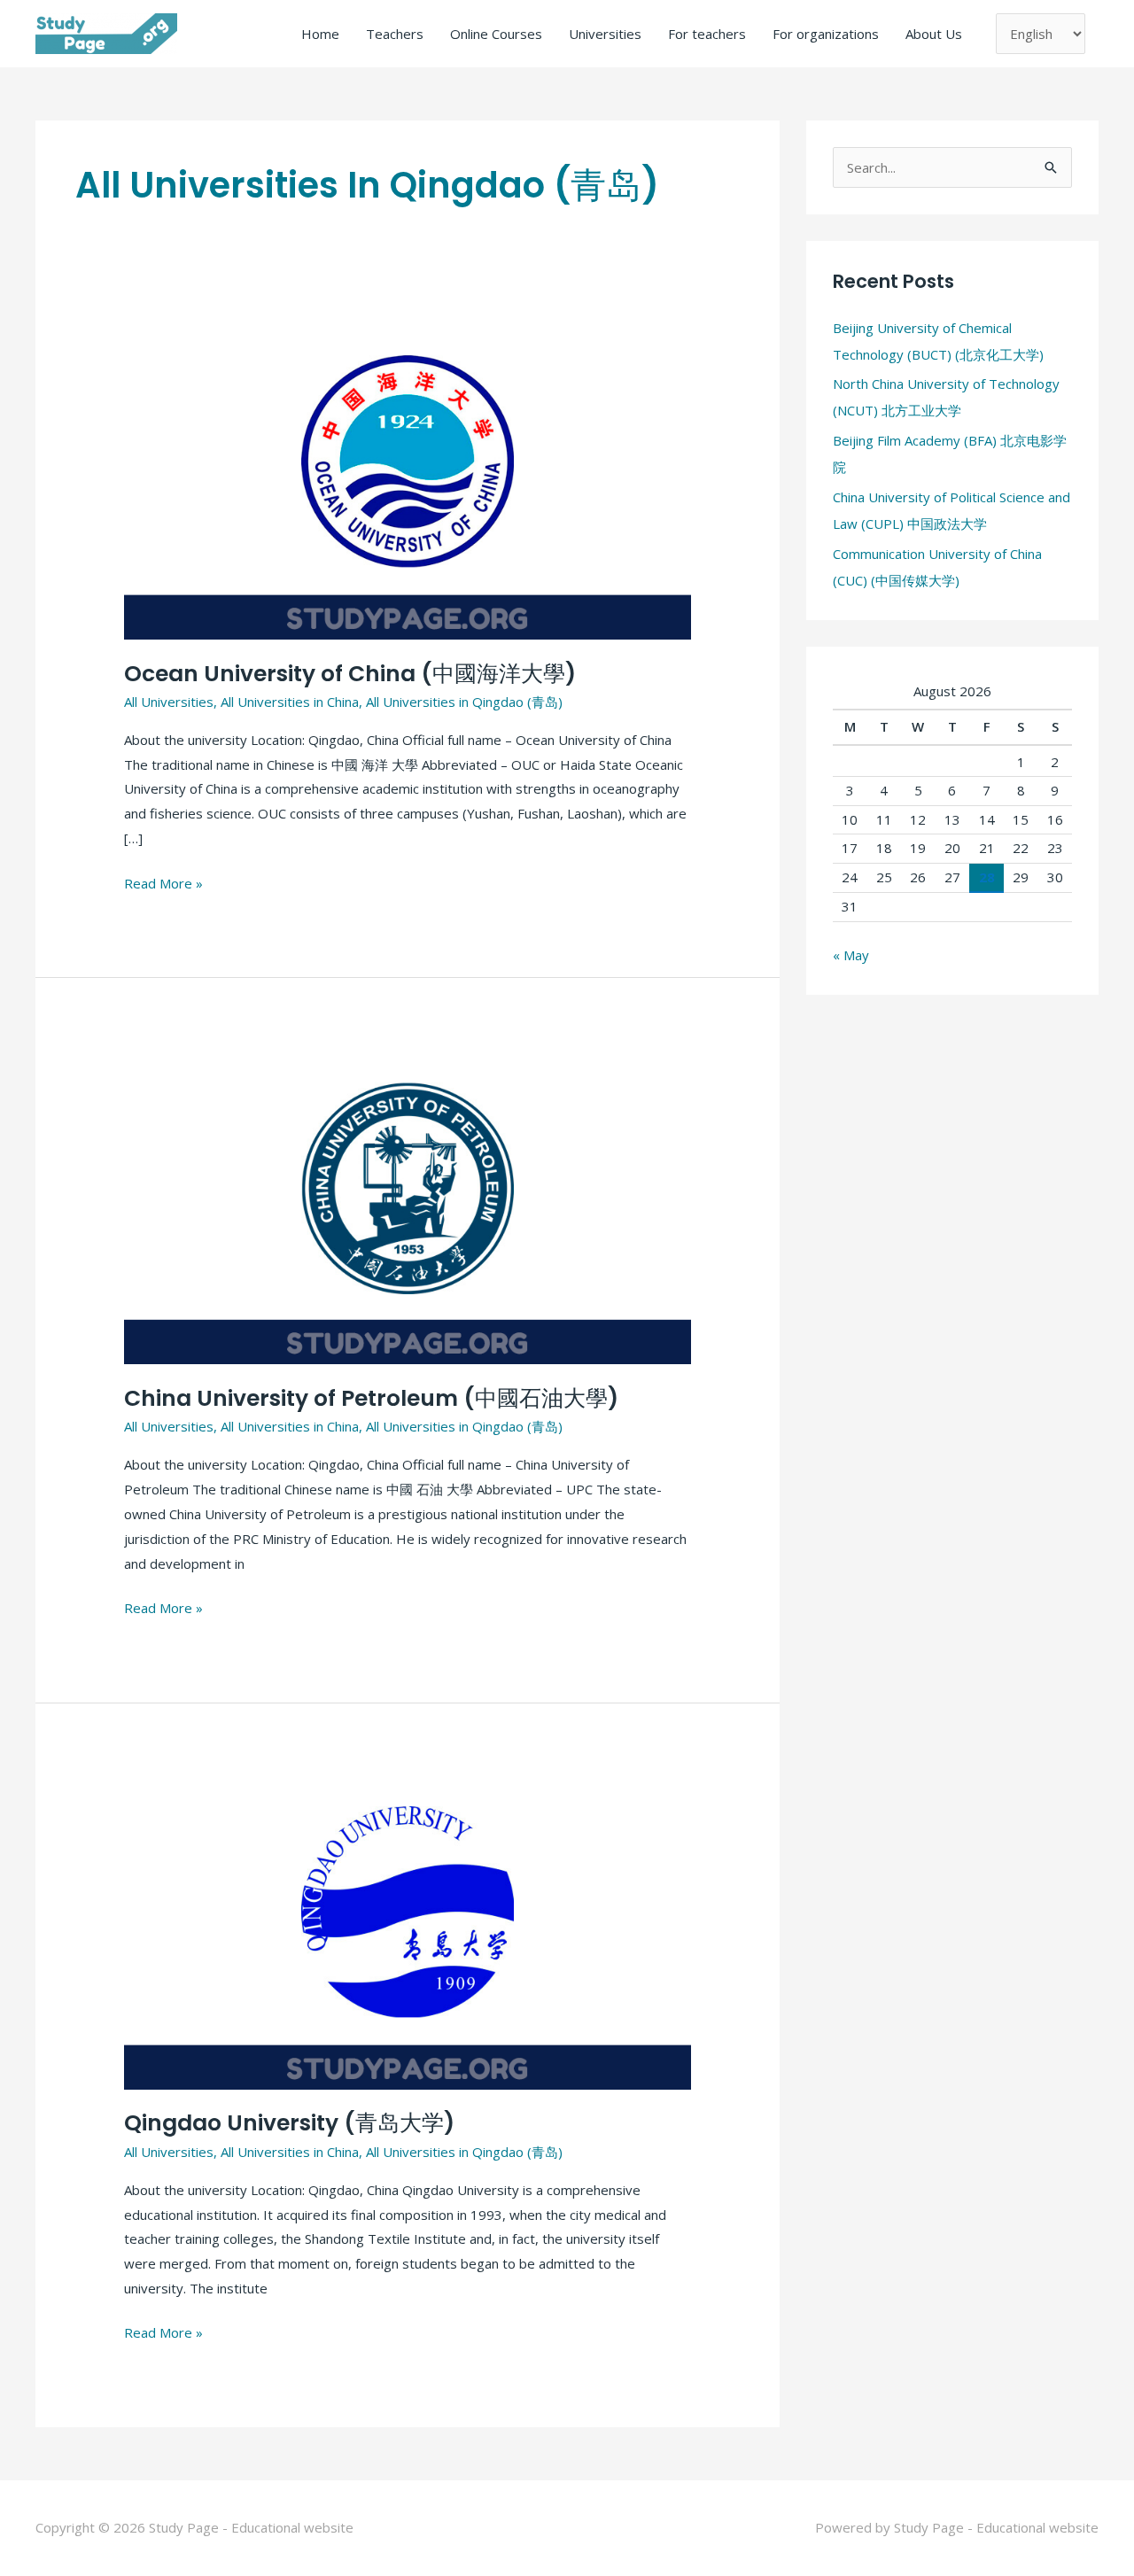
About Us (934, 34)
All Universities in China (290, 702)
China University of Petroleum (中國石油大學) (371, 1398)
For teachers (707, 34)
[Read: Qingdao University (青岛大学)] (408, 1930)
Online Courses (496, 34)
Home (320, 34)
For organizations (826, 34)
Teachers (395, 34)
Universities (605, 34)
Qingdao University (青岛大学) (289, 2123)
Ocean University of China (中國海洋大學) (350, 674)
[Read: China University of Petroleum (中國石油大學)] (408, 1206)
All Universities (169, 702)
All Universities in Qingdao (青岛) (464, 702)
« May (851, 955)
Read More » (163, 882)
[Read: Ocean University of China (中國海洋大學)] (408, 480)
